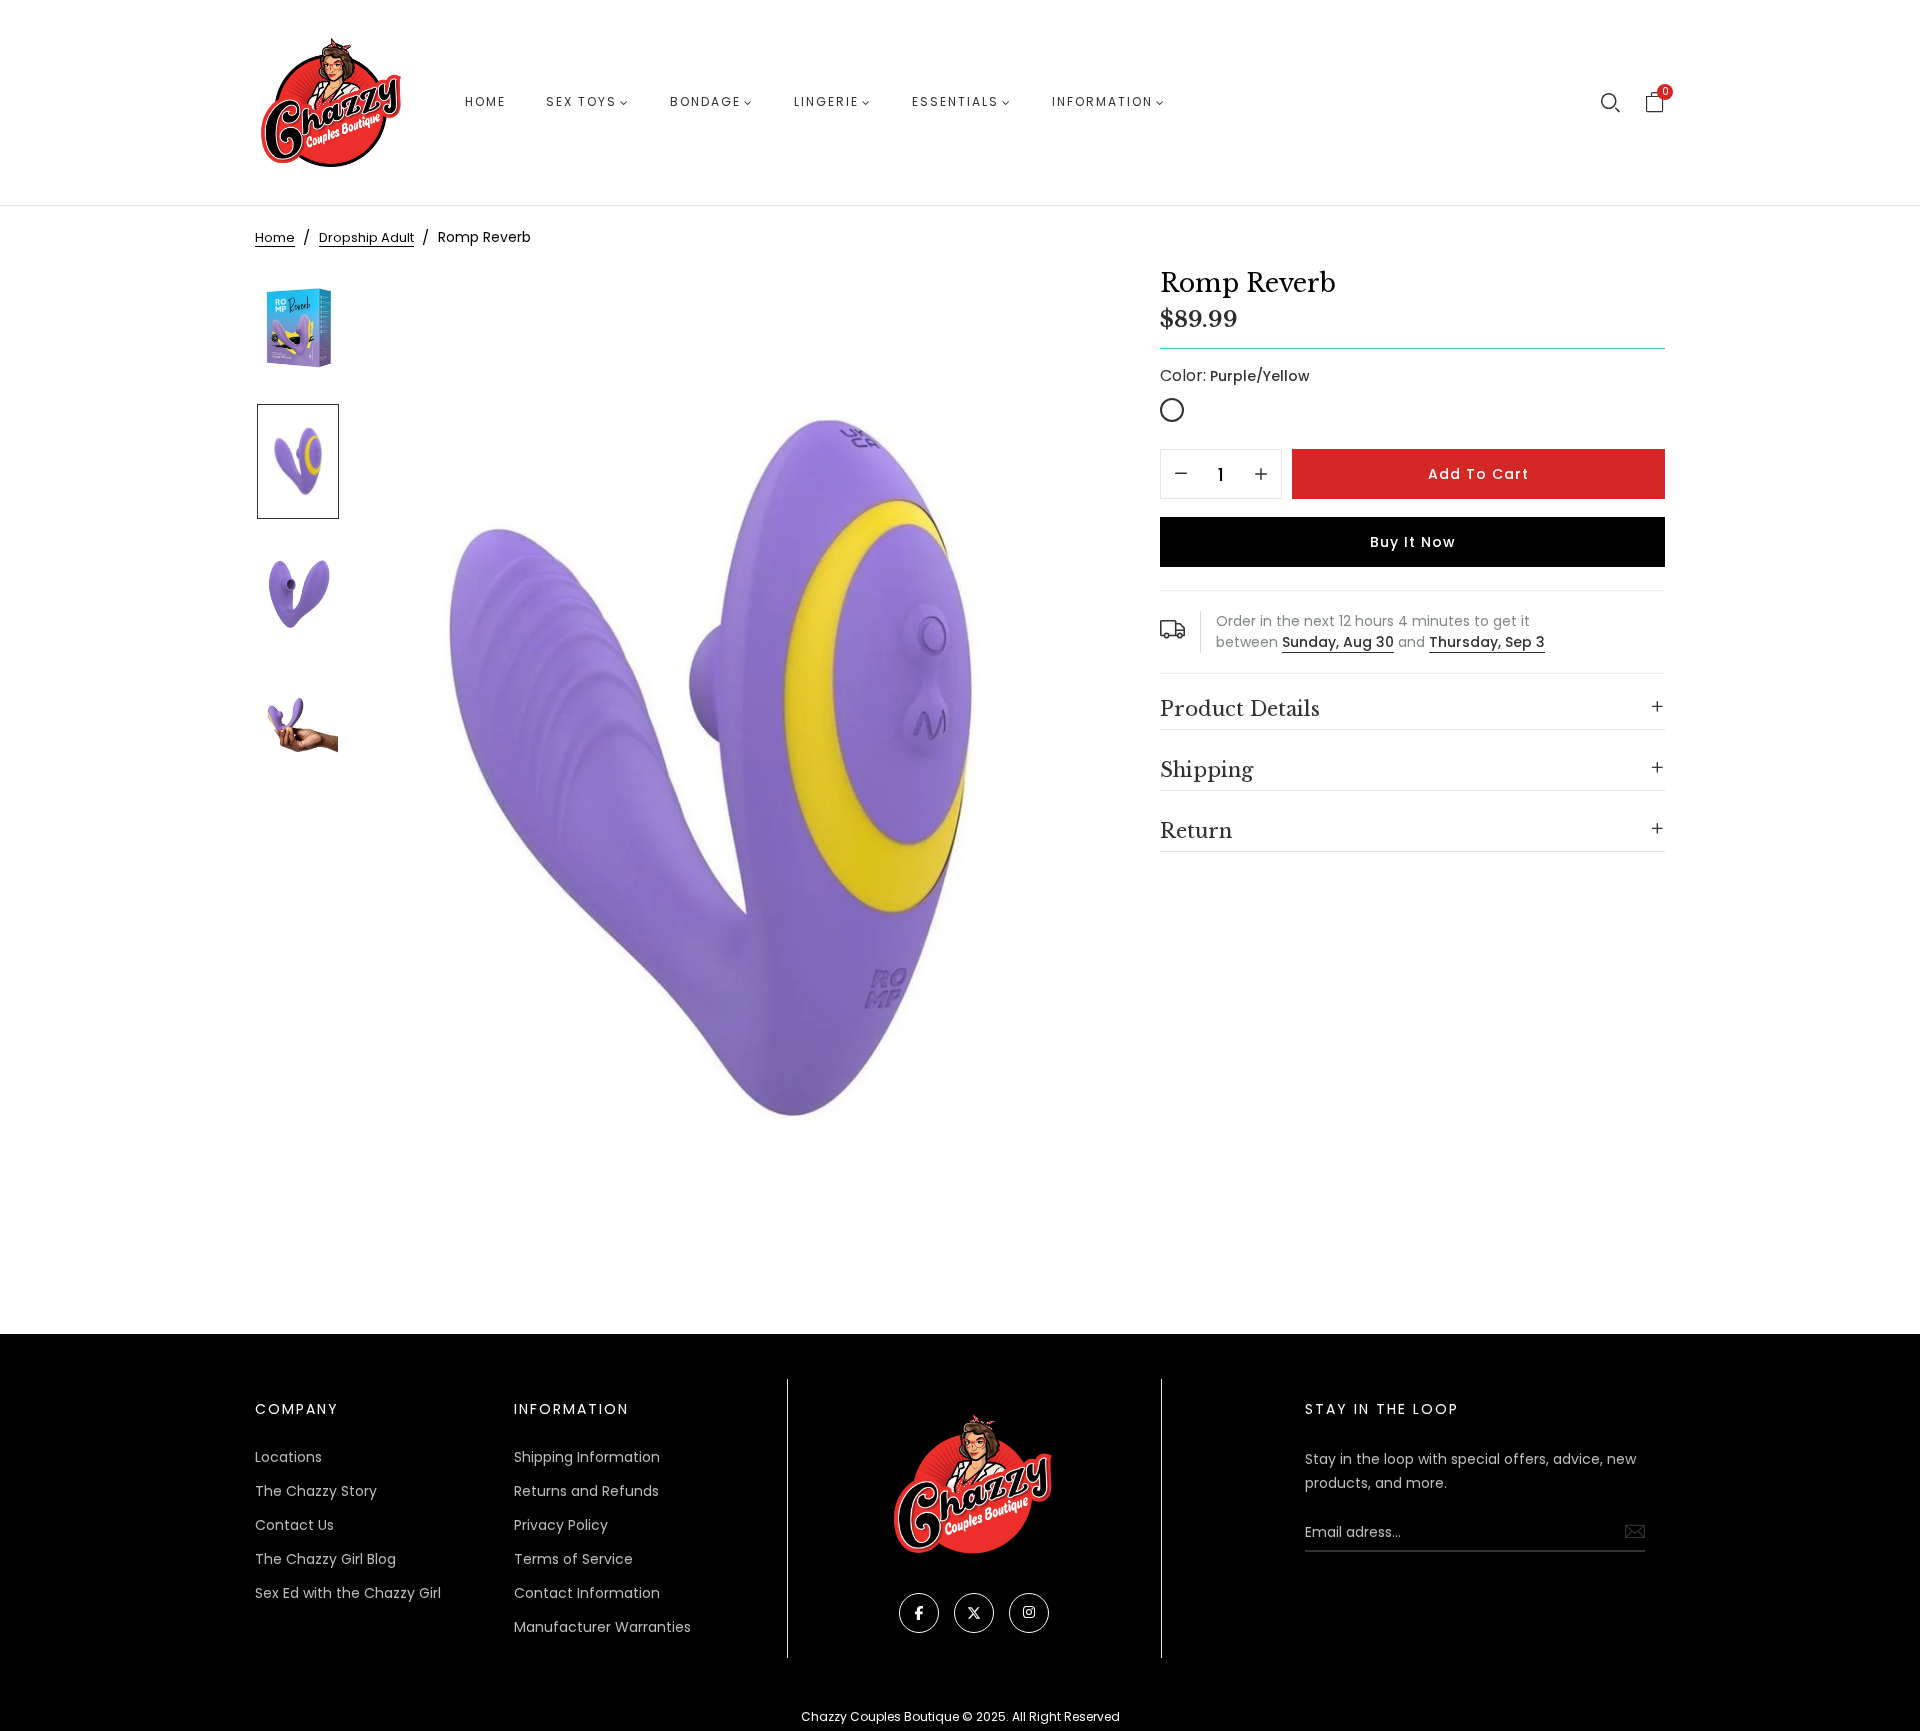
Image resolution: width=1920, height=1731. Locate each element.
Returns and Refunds (586, 1491)
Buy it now (1413, 542)
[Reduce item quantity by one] (1181, 475)
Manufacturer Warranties (602, 1627)
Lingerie (826, 101)
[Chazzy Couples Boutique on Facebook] (919, 1613)
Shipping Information (587, 1457)
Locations (288, 1457)
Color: (1235, 375)
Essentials (955, 101)
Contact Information (587, 1593)
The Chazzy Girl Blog (325, 1559)
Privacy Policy (561, 1525)
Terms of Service (573, 1559)
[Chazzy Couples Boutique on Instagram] (1029, 1613)
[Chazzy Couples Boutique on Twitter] (974, 1613)
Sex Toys (581, 101)
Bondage (705, 101)
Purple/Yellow (1172, 410)
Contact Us (294, 1525)
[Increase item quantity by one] (1261, 475)
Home (485, 101)
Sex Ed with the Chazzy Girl (348, 1593)
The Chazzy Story (316, 1491)
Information (1102, 101)
